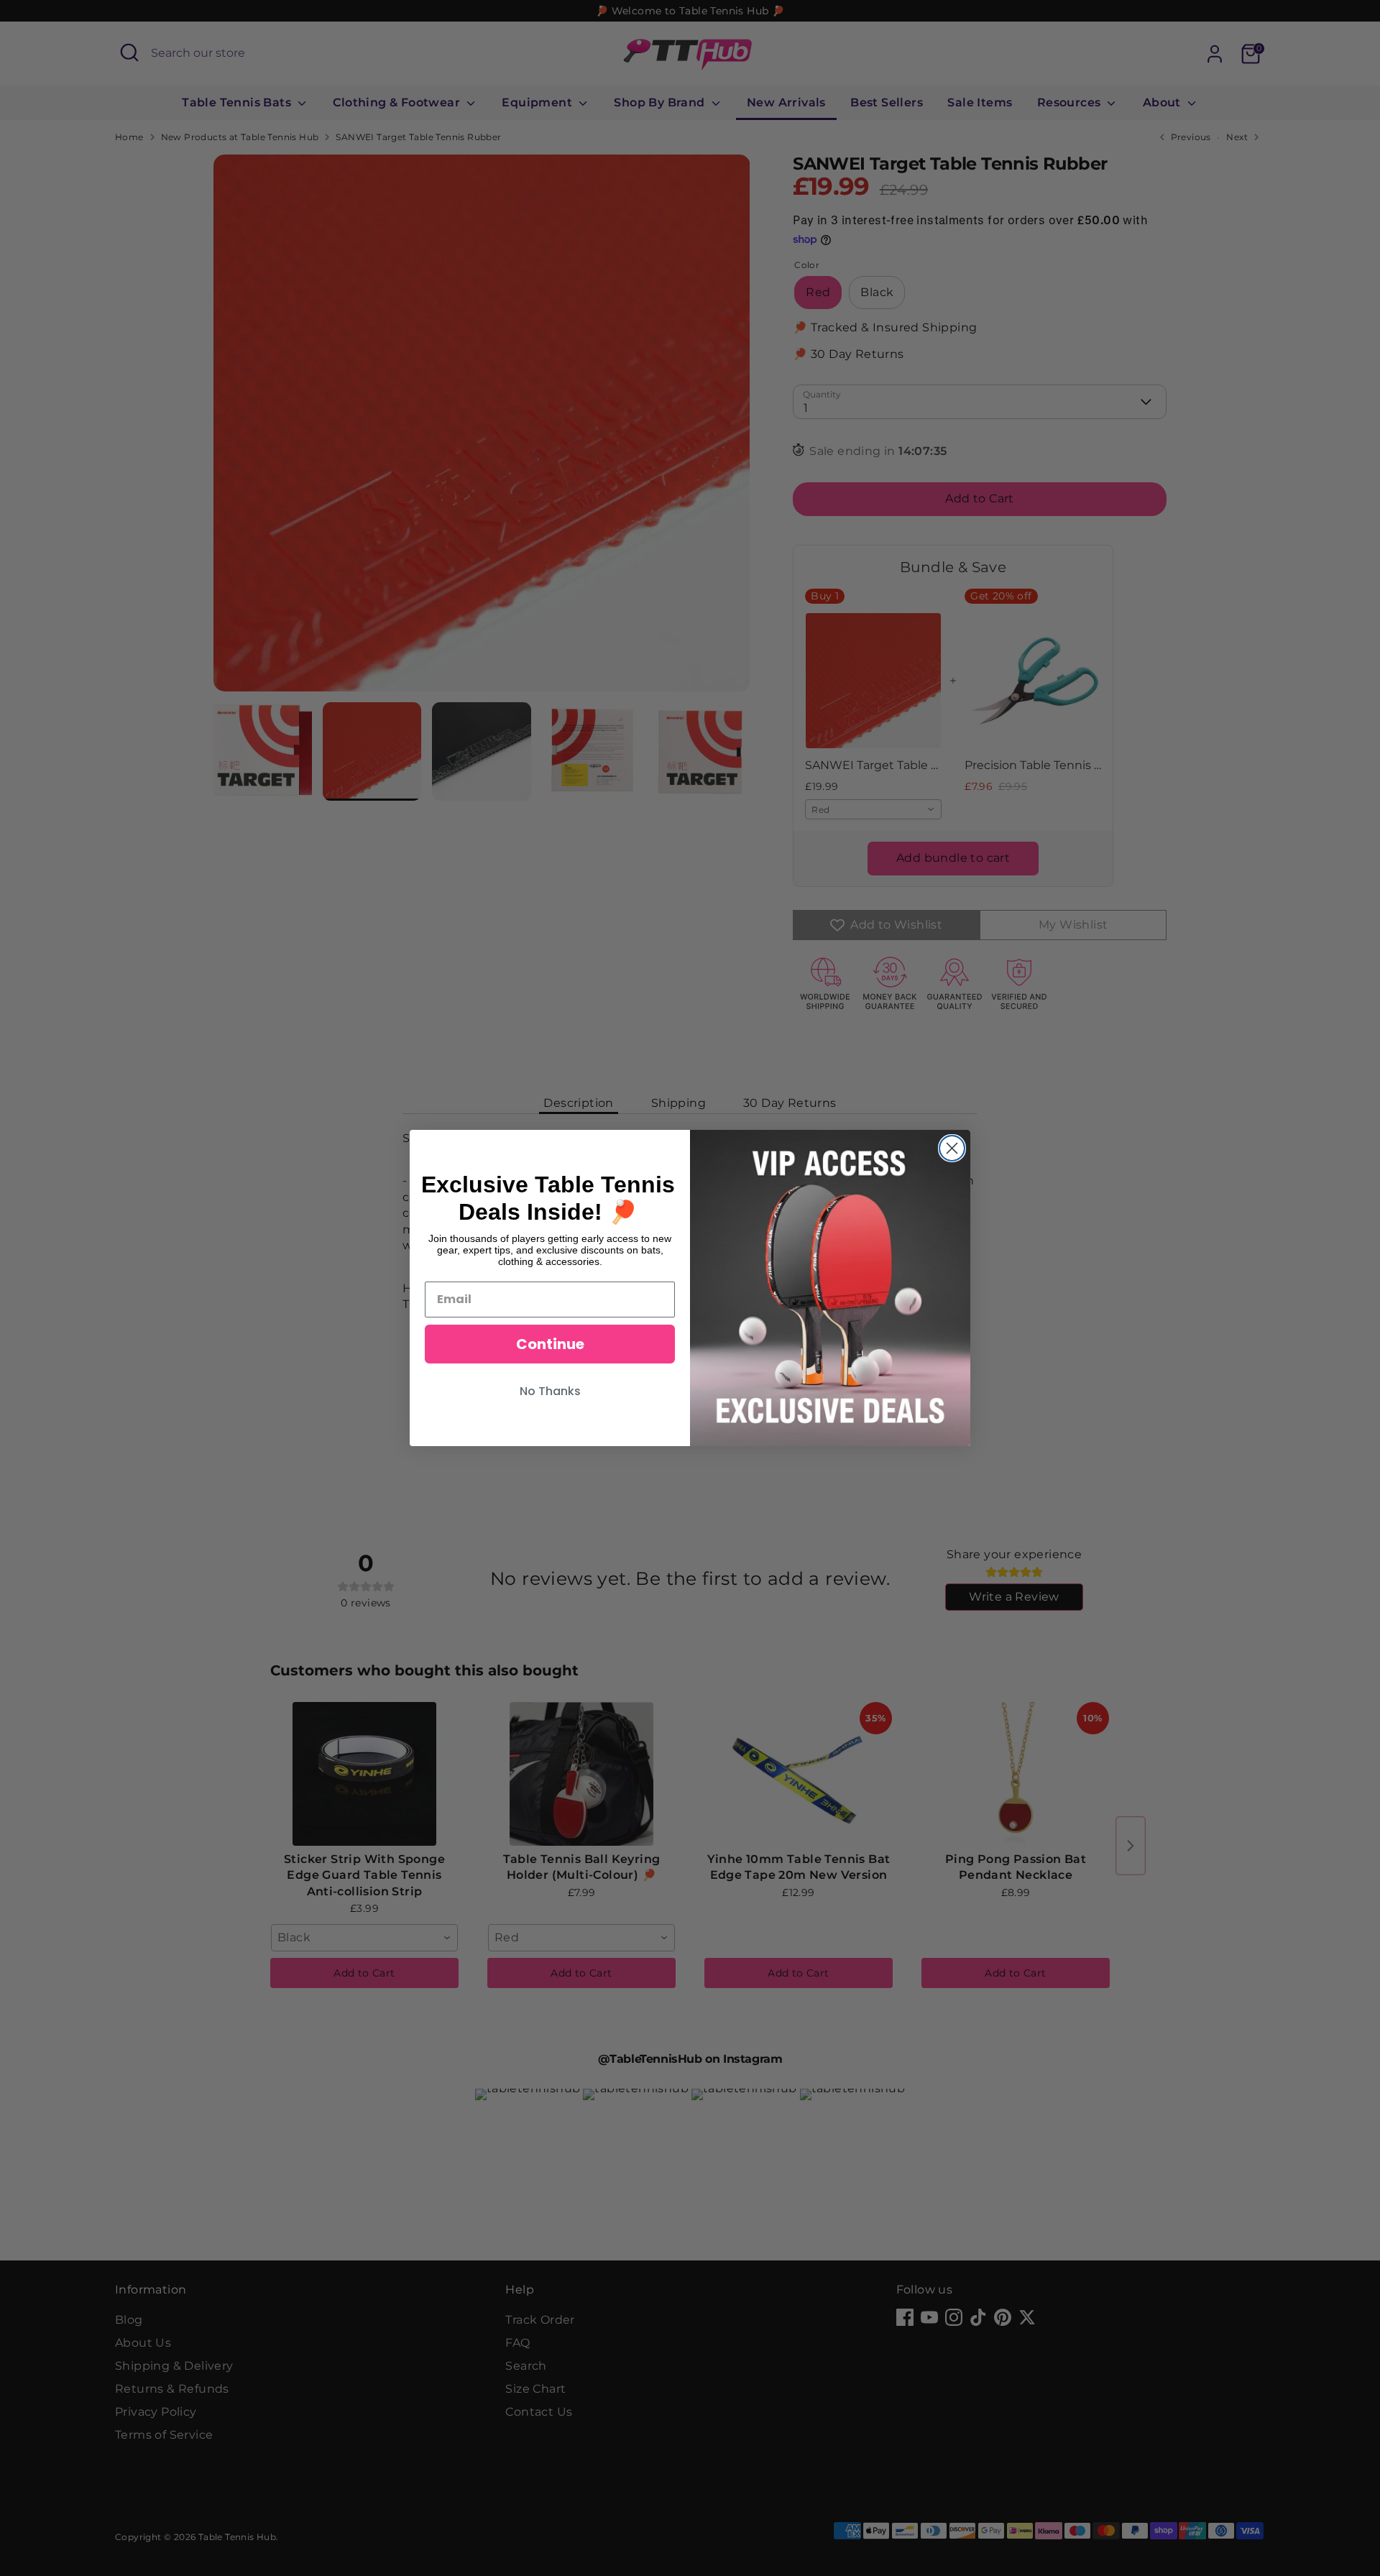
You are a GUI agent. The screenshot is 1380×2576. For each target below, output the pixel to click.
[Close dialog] (952, 1148)
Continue (550, 1344)
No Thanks (550, 1391)
